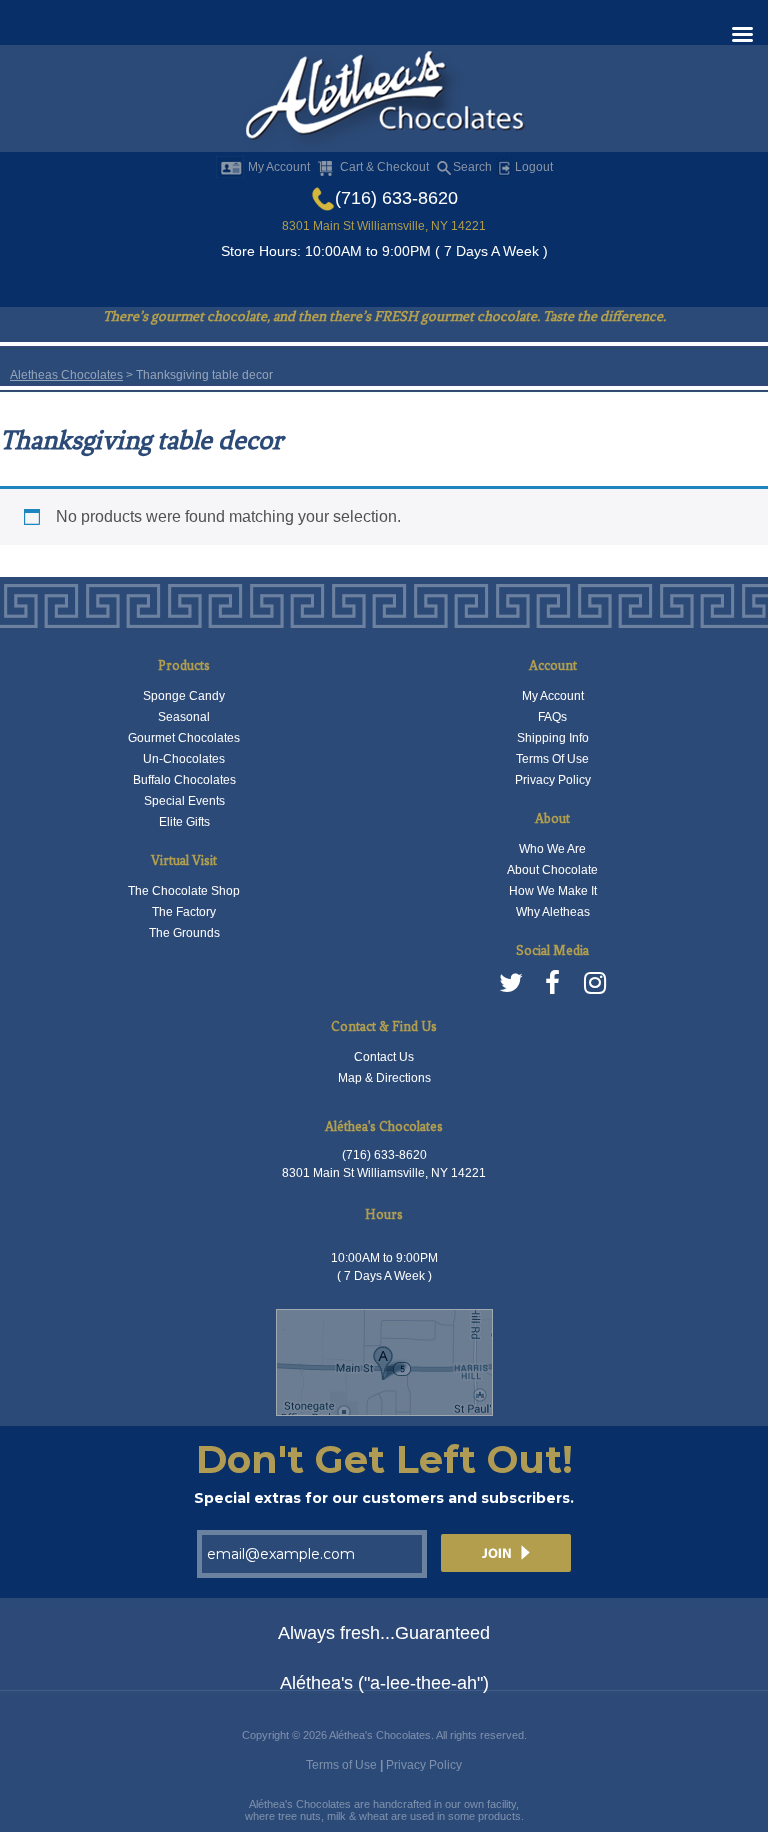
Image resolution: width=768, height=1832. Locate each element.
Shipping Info (553, 738)
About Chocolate (552, 870)
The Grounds (184, 933)
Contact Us (384, 1057)
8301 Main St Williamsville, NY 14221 (384, 226)
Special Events (184, 801)
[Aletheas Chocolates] (384, 99)
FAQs (552, 717)
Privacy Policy (553, 780)
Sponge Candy (184, 696)
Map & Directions (384, 1078)
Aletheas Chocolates (66, 375)
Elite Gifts (184, 822)
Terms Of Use (552, 759)
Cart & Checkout (384, 167)
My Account (279, 167)
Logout (532, 167)
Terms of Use (341, 1765)
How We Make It (553, 891)
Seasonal (184, 717)
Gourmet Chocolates (184, 738)
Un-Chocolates (184, 759)
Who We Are (552, 849)
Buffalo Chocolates (184, 780)
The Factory (184, 912)
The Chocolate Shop (184, 891)
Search (472, 167)
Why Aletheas (553, 912)
